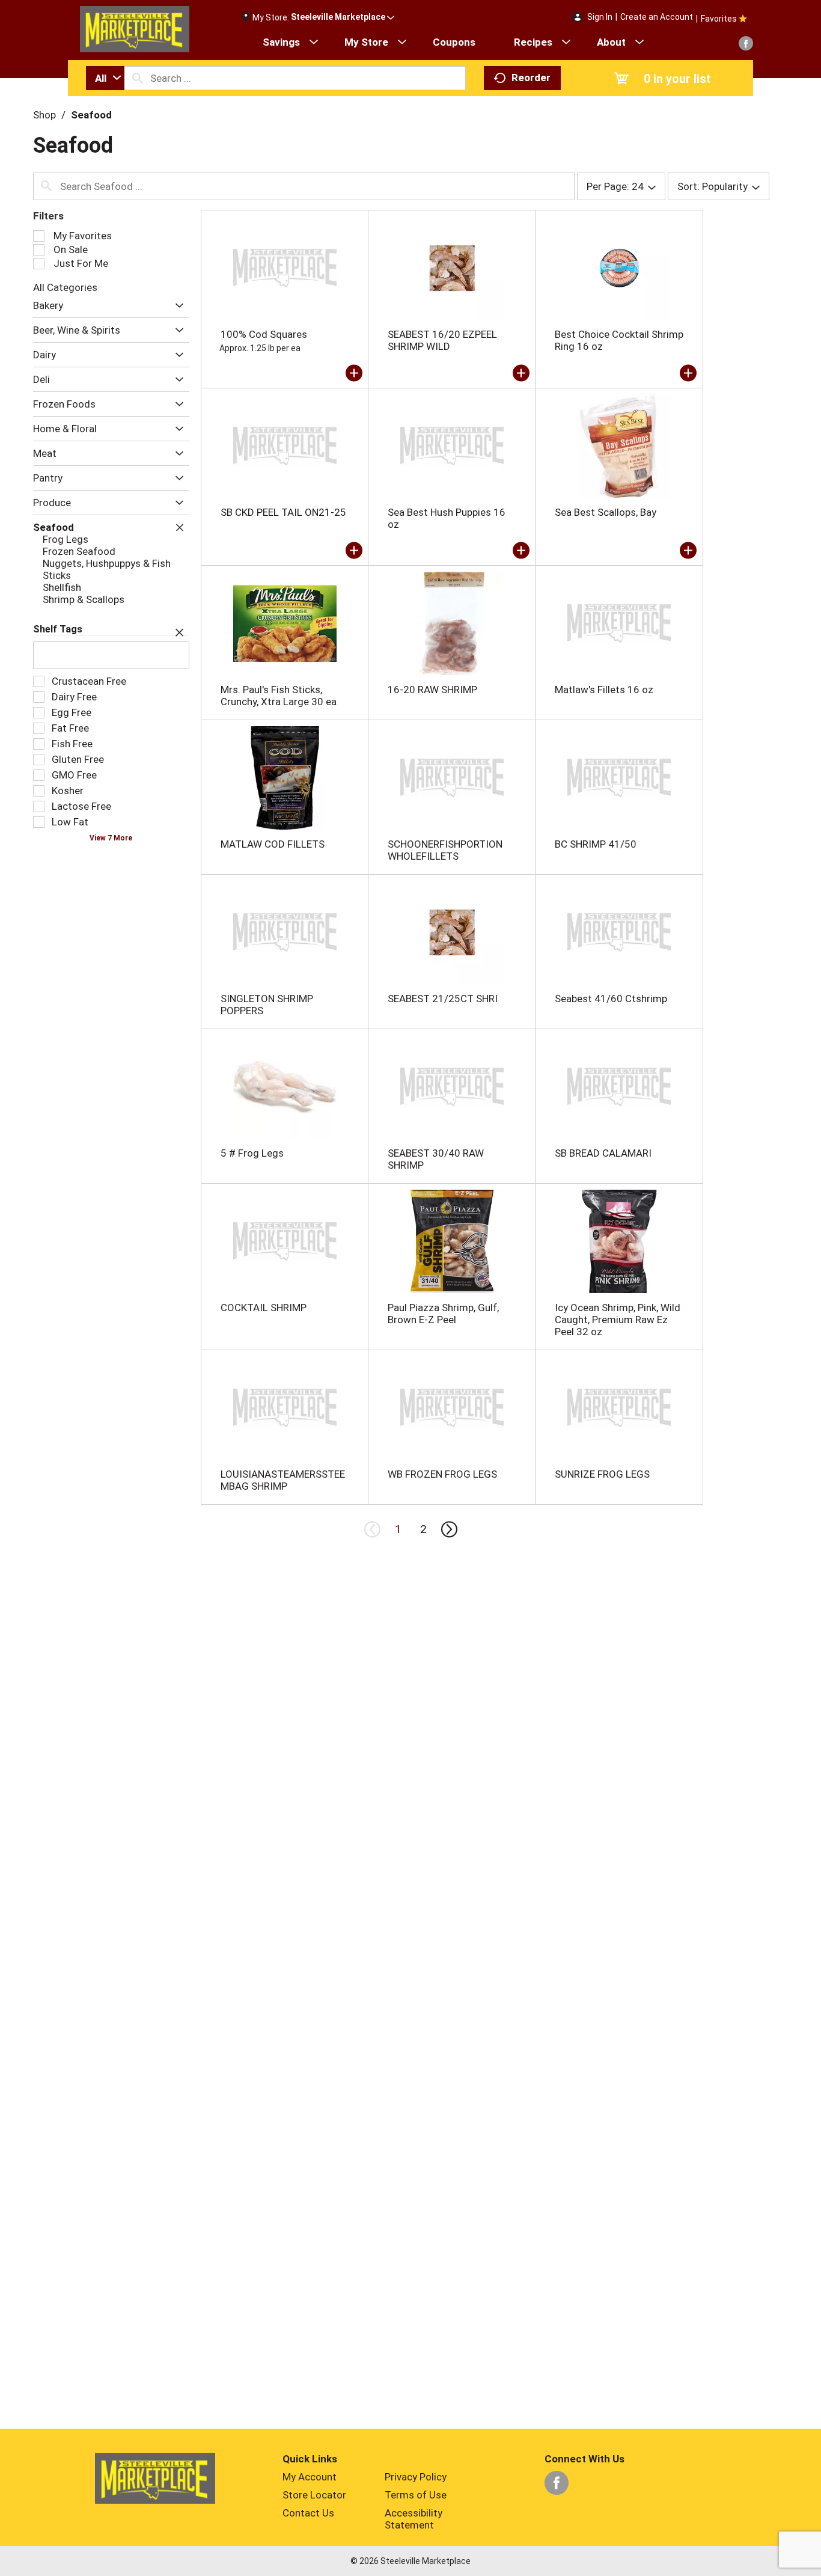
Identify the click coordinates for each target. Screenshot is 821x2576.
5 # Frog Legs (252, 1153)
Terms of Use (416, 2495)
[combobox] (105, 78)
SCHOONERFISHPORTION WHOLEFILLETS (445, 850)
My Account (310, 2477)
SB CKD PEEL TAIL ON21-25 (283, 512)
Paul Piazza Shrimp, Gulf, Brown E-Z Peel (443, 1314)
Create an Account (657, 17)
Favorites (719, 19)
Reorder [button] (531, 78)
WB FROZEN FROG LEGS (442, 1474)
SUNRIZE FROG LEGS (602, 1474)
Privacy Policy (416, 2477)
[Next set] (448, 1529)
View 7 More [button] (111, 838)
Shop (44, 115)
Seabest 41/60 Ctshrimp (611, 999)
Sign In (600, 17)
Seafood (91, 115)
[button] (343, 17)
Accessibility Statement (414, 2519)
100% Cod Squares (264, 334)
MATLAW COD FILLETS (273, 844)
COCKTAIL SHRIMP (264, 1308)
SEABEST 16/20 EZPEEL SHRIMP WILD (442, 340)
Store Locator (314, 2495)
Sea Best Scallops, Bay (606, 512)
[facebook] (746, 43)
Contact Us (308, 2513)
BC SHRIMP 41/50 (596, 844)
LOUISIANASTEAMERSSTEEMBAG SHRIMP (283, 1480)
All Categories (65, 287)
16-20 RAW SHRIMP (432, 690)
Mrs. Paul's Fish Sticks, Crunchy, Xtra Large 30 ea (279, 696)
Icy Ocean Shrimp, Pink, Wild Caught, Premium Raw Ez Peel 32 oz (618, 1320)
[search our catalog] (138, 78)
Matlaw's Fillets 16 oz (604, 690)
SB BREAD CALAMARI (603, 1153)
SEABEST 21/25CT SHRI (443, 999)
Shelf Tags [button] (58, 629)
